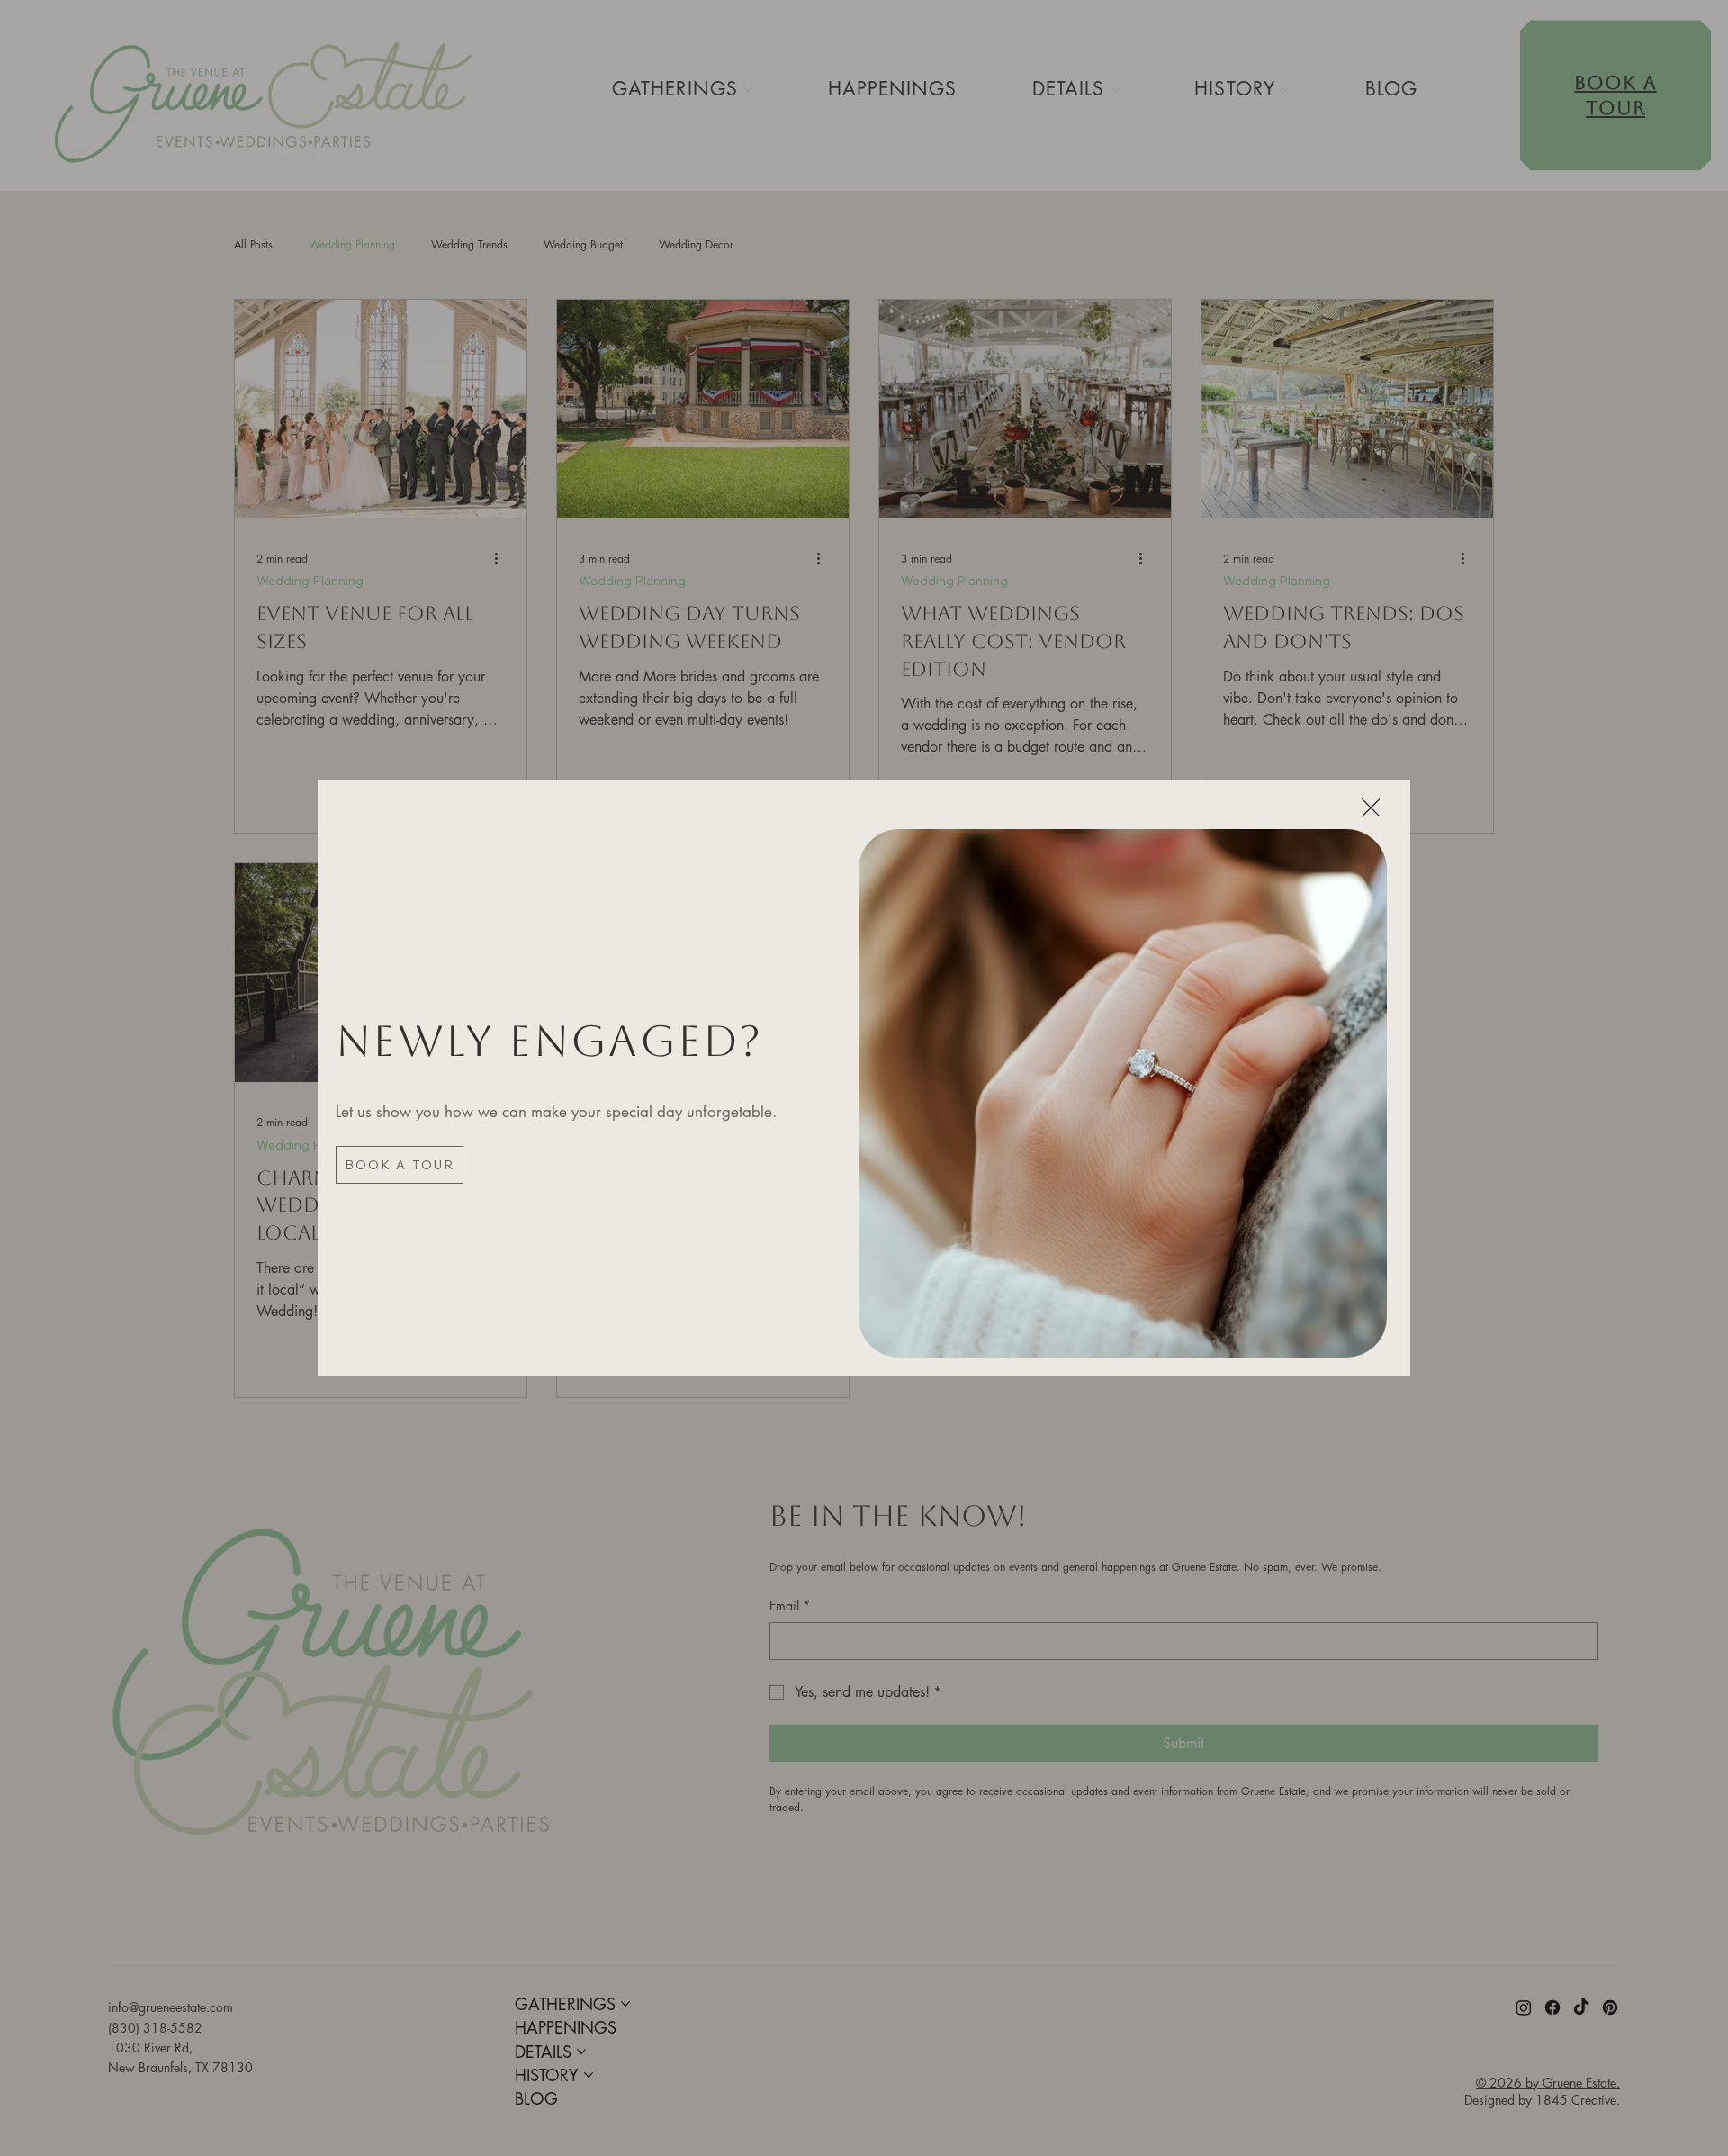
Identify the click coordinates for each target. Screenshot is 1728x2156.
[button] (1371, 809)
